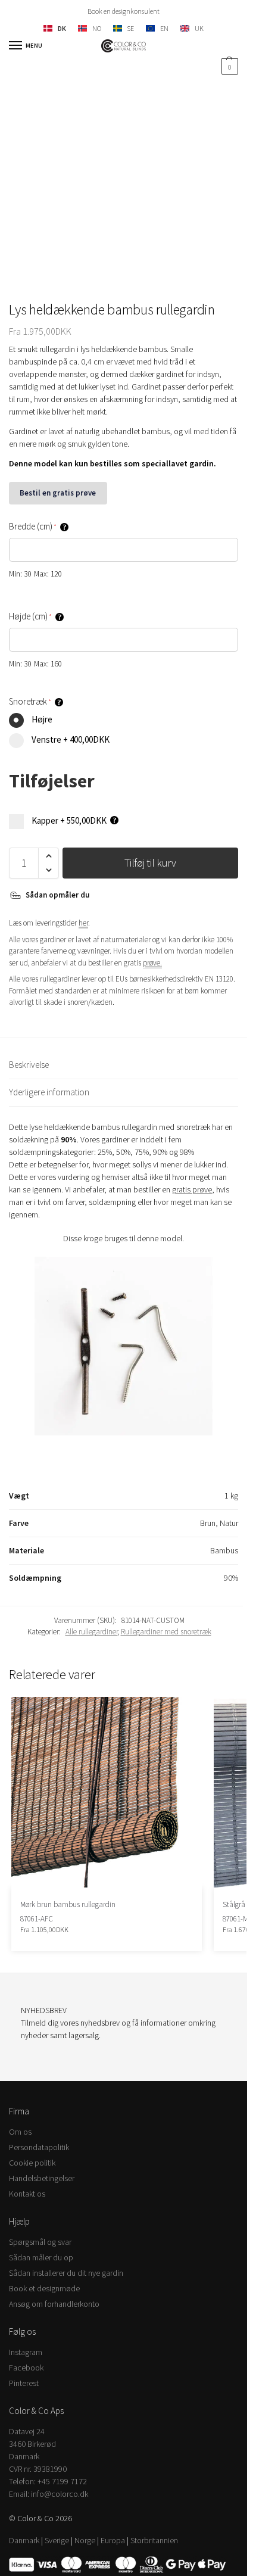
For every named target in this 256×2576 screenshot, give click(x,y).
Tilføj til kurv (150, 863)
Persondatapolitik (39, 2147)
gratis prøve (192, 1189)
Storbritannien (154, 2540)
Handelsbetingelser (42, 2178)
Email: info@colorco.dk (49, 2494)
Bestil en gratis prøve (58, 493)
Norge (85, 2540)
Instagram (26, 2352)
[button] (228, 67)
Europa (113, 2540)
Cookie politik (32, 2163)
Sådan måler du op (41, 2257)
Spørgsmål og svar (40, 2242)
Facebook (26, 2368)
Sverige (57, 2540)
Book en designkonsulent (124, 11)
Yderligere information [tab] (49, 1092)
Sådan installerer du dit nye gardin (66, 2273)
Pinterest (24, 2383)
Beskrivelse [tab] (29, 1065)
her (83, 923)
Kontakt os (27, 2194)
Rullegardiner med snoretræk (166, 1632)
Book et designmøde (44, 2288)
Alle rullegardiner (92, 1632)
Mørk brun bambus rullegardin (68, 1904)
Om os (20, 2132)
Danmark (24, 2540)
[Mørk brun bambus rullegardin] (107, 1792)
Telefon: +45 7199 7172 (48, 2481)
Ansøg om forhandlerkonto (54, 2304)
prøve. (152, 963)
